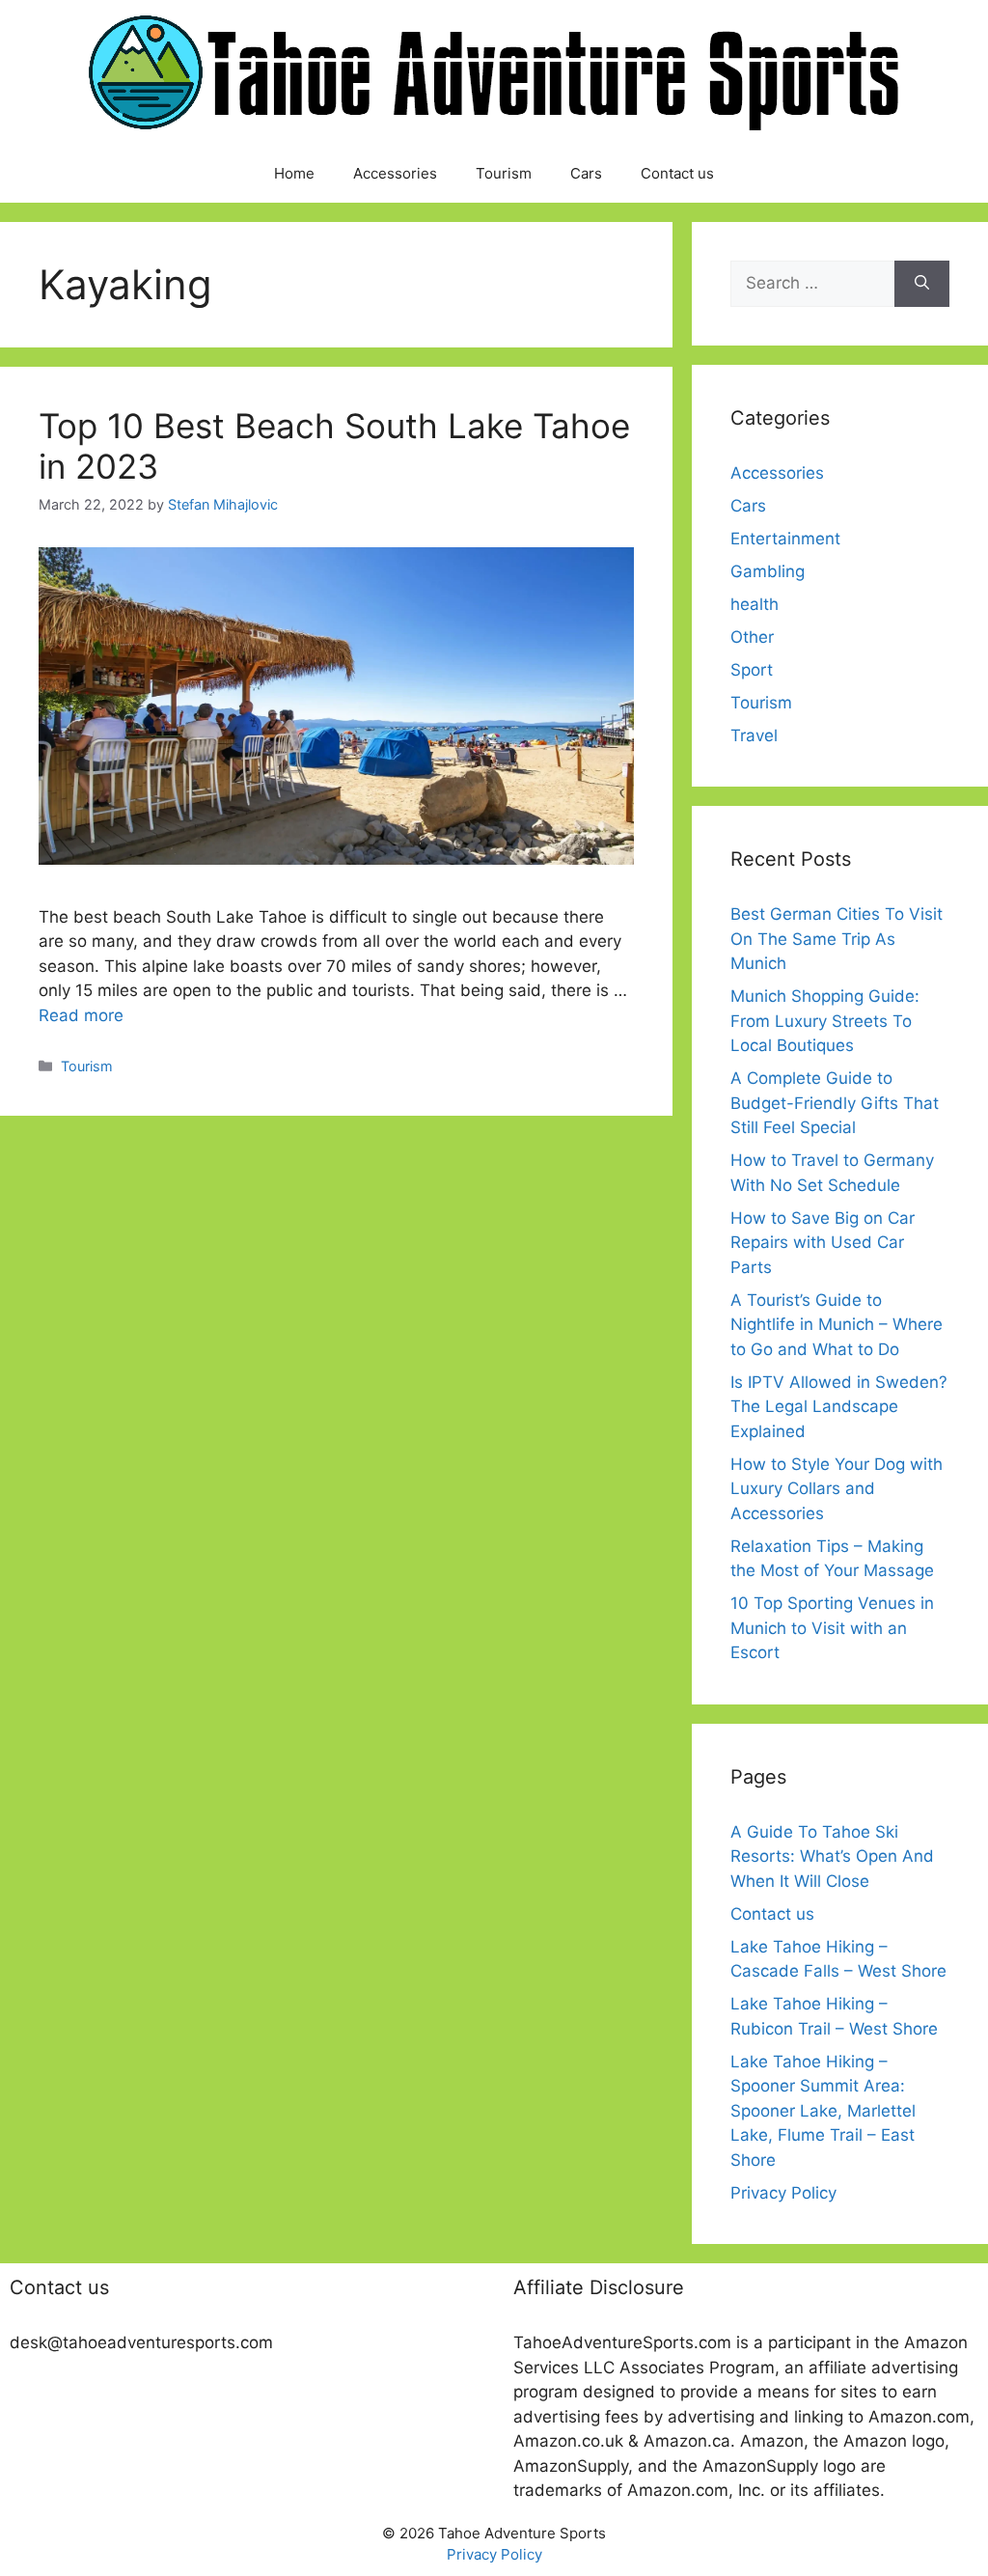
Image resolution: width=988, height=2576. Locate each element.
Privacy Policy (783, 2193)
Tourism (504, 173)
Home (294, 173)
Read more (81, 1015)
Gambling (768, 571)
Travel (754, 735)
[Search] (922, 284)
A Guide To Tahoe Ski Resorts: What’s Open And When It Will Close (832, 1856)
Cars (586, 173)
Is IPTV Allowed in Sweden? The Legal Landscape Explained (839, 1407)
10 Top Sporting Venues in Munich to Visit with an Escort (832, 1628)
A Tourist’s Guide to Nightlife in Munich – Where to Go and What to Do (837, 1325)
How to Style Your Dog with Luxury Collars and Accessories (837, 1489)
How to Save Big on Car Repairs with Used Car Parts (823, 1243)
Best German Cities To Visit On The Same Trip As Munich (837, 939)
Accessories (395, 173)
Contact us (677, 173)
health (755, 604)
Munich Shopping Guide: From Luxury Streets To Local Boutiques (825, 1021)
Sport (752, 670)
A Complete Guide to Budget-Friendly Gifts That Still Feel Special (835, 1103)
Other (752, 637)
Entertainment (785, 539)
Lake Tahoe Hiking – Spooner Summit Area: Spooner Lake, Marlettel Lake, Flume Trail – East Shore (823, 2111)
